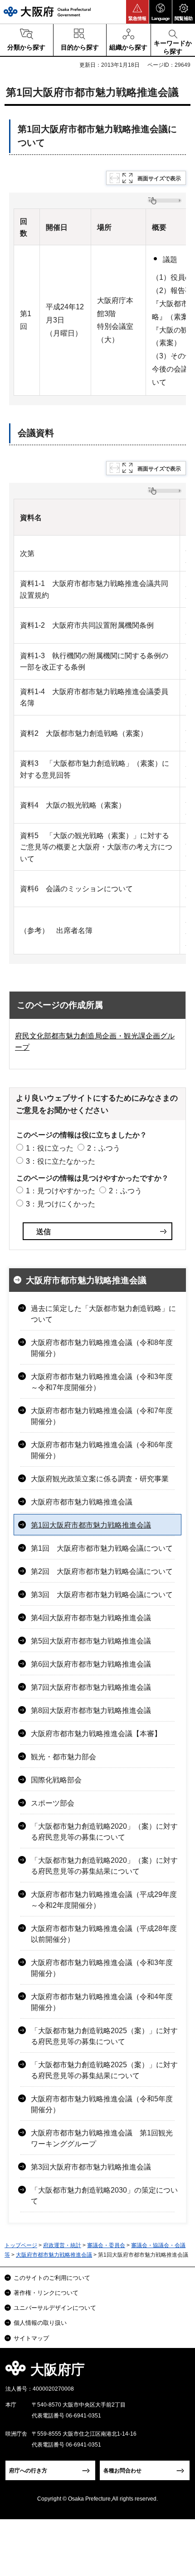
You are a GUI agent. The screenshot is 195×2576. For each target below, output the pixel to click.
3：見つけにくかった (61, 1204)
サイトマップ (31, 2338)
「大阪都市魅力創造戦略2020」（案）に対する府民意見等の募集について (104, 1832)
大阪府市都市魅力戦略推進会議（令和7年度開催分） (102, 1416)
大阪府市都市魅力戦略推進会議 (86, 1280)
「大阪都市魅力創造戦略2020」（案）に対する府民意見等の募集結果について (104, 1866)
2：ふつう (104, 1148)
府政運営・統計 (62, 2245)
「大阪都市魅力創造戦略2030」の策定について (104, 2196)
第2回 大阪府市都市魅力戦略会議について (102, 1571)
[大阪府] (47, 12)
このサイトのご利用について (52, 2278)
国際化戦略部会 (56, 1780)
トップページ (21, 2245)
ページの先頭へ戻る (178, 2372)
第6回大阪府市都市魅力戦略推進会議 (91, 1664)
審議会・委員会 (106, 2245)
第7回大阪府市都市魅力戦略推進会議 (91, 1687)
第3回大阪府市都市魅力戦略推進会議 (91, 2167)
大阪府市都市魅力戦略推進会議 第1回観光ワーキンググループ (102, 2138)
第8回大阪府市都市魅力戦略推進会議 (91, 1710)
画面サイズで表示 (159, 179)
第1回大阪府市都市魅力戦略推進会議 (91, 1525)
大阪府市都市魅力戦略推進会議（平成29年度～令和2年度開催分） (104, 1900)
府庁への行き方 (28, 2471)
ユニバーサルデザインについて (55, 2308)
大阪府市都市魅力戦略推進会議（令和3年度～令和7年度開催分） (102, 1382)
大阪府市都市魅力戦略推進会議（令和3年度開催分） (102, 1968)
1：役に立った (50, 1148)
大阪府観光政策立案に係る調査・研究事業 (100, 1479)
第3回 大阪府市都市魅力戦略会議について (102, 1595)
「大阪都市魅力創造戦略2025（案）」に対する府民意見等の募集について (104, 2036)
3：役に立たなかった (61, 1161)
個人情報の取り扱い (40, 2323)
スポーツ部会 (53, 1803)
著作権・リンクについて (46, 2293)
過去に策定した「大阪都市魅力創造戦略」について (103, 1314)
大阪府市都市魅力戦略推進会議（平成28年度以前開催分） (104, 1934)
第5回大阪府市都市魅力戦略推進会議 (91, 1641)
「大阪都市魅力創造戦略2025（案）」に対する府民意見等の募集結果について (104, 2070)
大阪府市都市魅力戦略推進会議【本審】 (96, 1734)
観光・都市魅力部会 (63, 1757)
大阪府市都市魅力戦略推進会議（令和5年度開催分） (102, 2104)
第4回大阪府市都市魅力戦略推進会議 (91, 1618)
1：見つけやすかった (61, 1191)
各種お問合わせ (122, 2471)
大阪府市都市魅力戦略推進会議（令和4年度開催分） (102, 2002)
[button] (137, 12)
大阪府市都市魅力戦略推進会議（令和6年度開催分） (102, 1450)
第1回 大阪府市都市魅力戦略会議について (102, 1548)
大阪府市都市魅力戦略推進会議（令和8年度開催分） (102, 1348)
